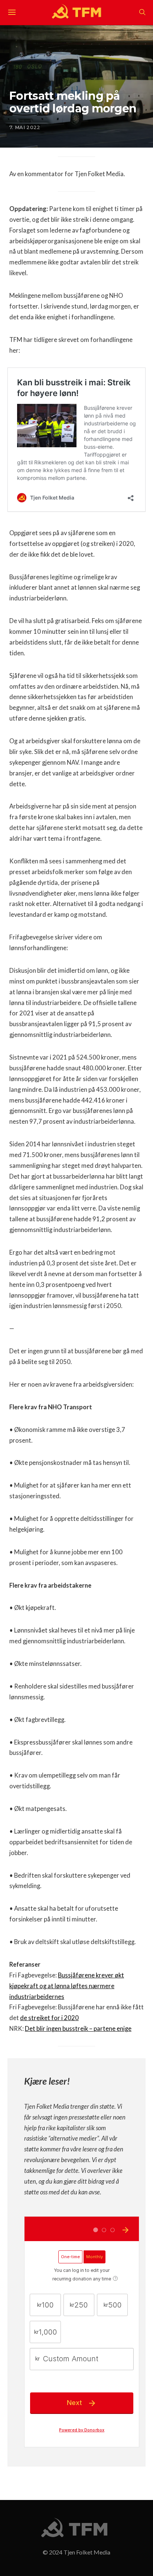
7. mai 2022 (25, 127)
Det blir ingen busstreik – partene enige (78, 2029)
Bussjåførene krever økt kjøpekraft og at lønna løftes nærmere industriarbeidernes (67, 1986)
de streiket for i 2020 (49, 2018)
